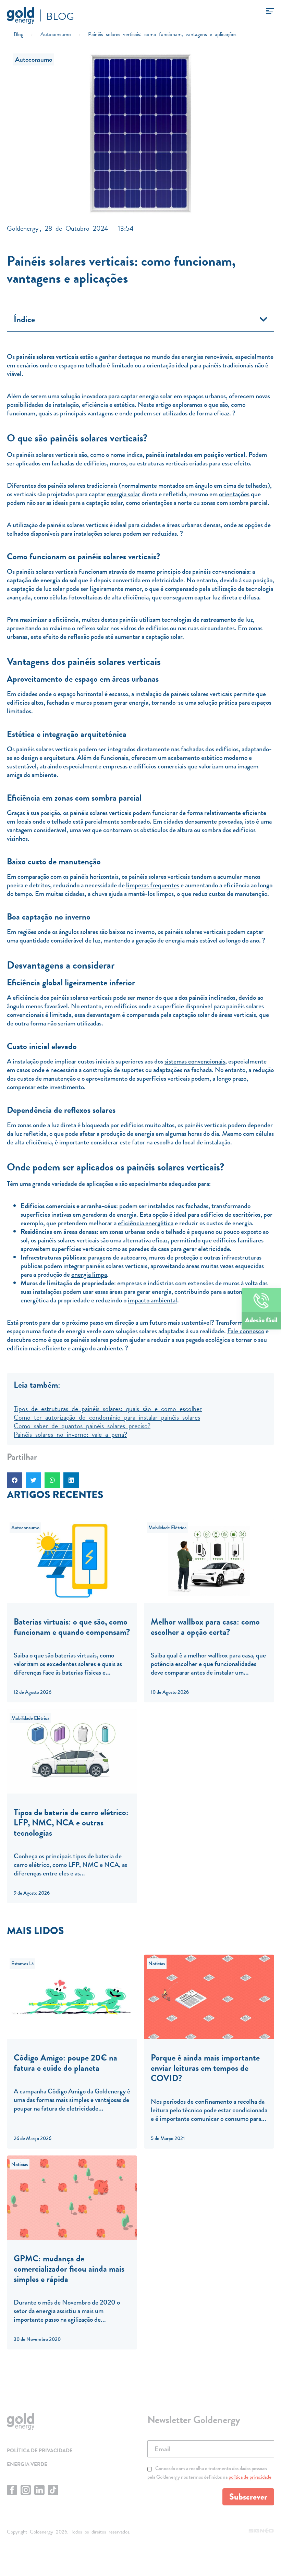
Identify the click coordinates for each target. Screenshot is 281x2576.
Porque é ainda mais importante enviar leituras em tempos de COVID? (205, 2068)
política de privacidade (250, 2477)
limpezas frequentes (153, 885)
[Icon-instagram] (26, 2490)
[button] (264, 319)
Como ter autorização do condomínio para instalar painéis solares (107, 1417)
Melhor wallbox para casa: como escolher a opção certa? (205, 1627)
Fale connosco (246, 1331)
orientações (234, 494)
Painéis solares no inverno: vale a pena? (70, 1434)
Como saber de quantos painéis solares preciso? (82, 1425)
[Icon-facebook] (12, 2490)
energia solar (124, 494)
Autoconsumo (34, 59)
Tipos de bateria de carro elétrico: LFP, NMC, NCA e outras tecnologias (71, 1822)
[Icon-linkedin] (39, 2490)
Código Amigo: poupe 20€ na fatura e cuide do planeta (65, 2063)
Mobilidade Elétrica (167, 1528)
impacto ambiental (152, 1300)
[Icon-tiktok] (53, 2490)
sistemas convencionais (195, 1061)
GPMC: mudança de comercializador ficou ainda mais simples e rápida (69, 2269)
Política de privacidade (40, 2451)
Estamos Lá (22, 1964)
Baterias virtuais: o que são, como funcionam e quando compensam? (72, 1627)
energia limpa (89, 1274)
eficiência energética (146, 1223)
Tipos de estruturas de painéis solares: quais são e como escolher (108, 1408)
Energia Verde (27, 2464)
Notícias (157, 1964)
